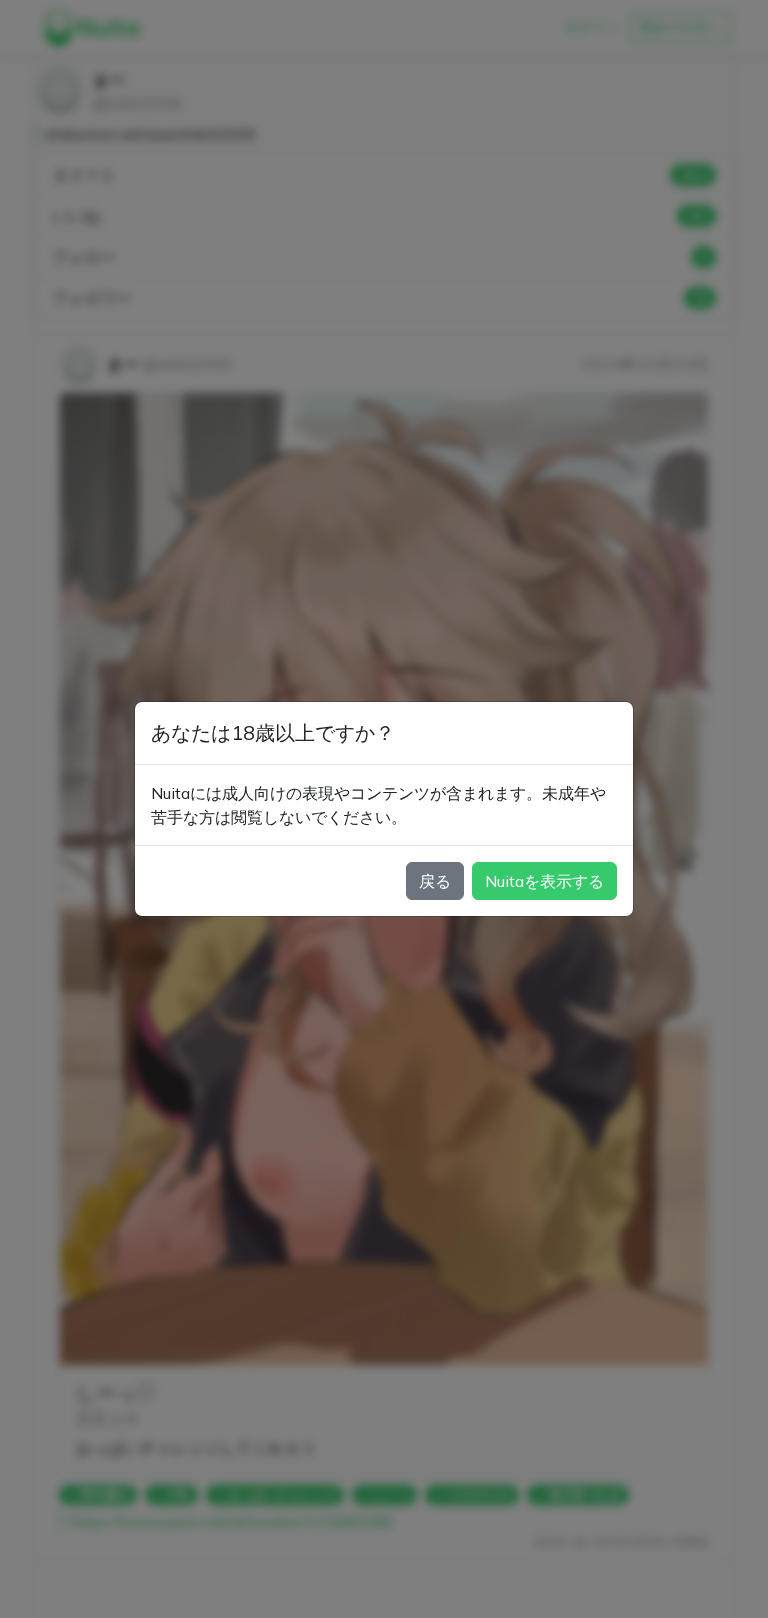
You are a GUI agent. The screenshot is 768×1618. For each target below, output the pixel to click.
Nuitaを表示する (544, 881)
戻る (435, 881)
